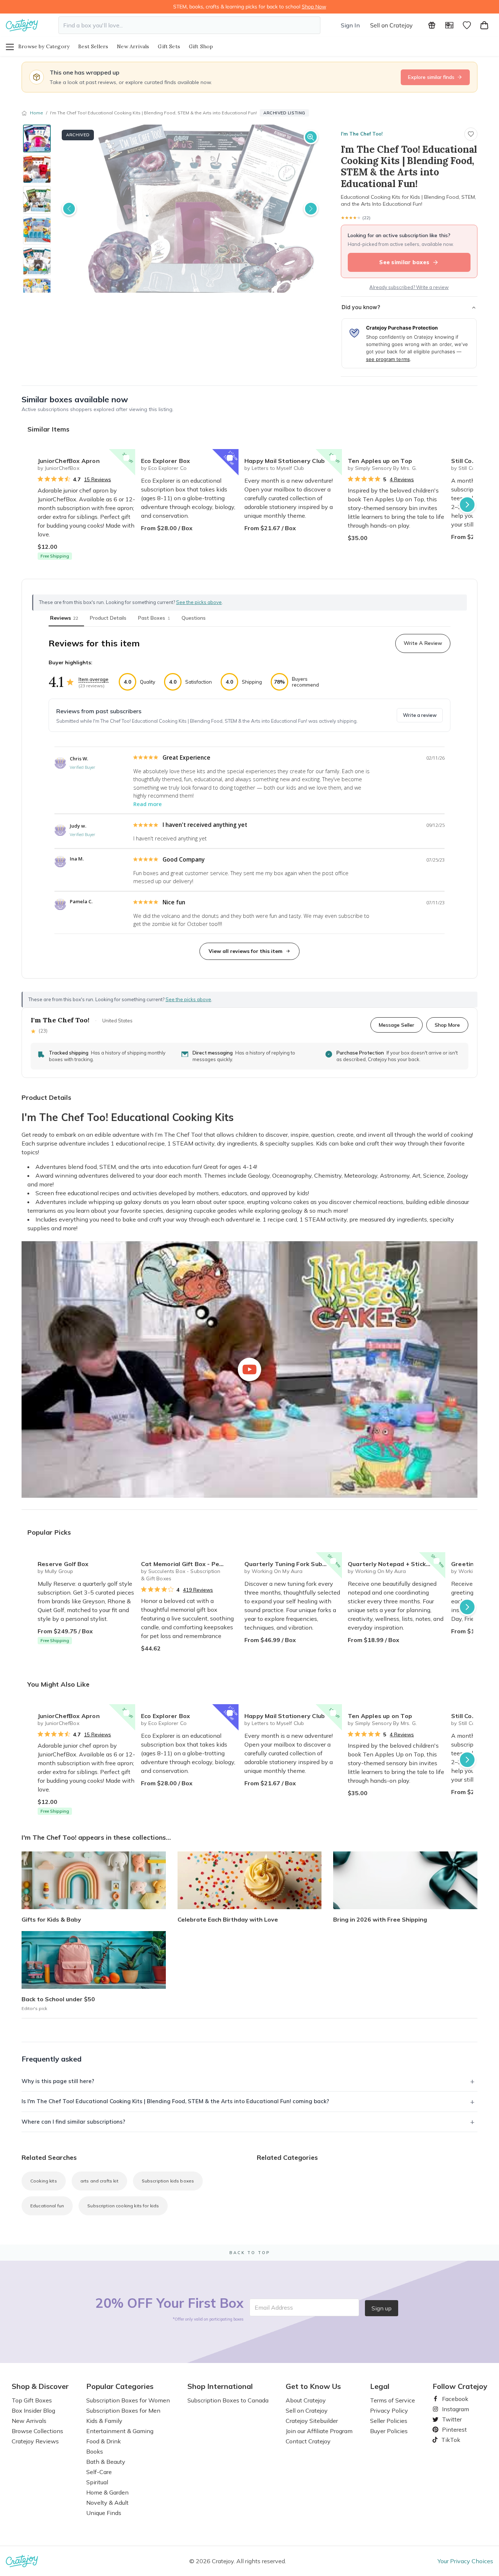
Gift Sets (169, 46)
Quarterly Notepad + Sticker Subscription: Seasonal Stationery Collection (397, 1564)
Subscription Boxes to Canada (228, 2400)
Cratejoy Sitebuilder (312, 2421)
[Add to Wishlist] (126, 458)
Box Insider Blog (33, 2410)
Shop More (447, 1025)
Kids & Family (104, 2421)
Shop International (220, 2386)
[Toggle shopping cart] (484, 25)
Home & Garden (107, 2492)
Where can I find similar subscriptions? (73, 2122)
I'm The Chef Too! (362, 134)
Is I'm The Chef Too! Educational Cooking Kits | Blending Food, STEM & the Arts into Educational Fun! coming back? (175, 2101)
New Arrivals (133, 46)
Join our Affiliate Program (319, 2431)
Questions (194, 618)
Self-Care (99, 2472)
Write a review (420, 715)
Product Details (108, 618)
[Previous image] (69, 209)
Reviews (64, 618)
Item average (94, 679)
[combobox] (189, 25)
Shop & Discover (40, 2386)
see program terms (388, 359)
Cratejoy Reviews (35, 2441)
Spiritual (97, 2482)
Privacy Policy (389, 2410)
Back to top (250, 2253)
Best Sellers (93, 46)
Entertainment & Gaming (120, 2431)
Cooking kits (44, 2181)
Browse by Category (44, 46)
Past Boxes (154, 618)
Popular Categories (120, 2386)
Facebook (452, 2399)
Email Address (274, 2307)
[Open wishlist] (467, 25)
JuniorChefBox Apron (69, 461)
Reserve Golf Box (63, 1564)
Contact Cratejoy (308, 2441)
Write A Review (423, 643)
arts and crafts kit (99, 2181)
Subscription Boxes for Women (128, 2400)
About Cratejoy (306, 2400)
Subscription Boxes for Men (123, 2410)
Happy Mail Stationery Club (285, 461)
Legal (380, 2386)
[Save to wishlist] (471, 134)
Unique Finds (104, 2513)
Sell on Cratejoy (391, 25)
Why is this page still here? (58, 2081)
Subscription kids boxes (168, 2181)
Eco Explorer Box (165, 461)
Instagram (453, 2409)
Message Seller (397, 1025)
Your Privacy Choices (465, 2561)
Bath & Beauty (106, 2462)
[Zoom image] (311, 137)
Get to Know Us (313, 2386)
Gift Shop (201, 46)
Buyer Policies (389, 2431)
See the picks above (188, 999)
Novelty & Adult (107, 2503)
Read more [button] (148, 804)
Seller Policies (389, 2421)
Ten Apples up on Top (380, 461)
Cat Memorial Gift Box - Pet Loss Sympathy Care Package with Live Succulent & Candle (190, 1564)
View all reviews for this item (245, 951)
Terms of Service (393, 2400)
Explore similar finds (431, 77)
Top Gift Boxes (32, 2400)
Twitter (449, 2419)
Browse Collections (37, 2431)
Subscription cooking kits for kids (123, 2206)
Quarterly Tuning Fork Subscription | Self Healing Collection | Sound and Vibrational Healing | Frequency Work (293, 1564)
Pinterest (452, 2429)
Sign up (382, 2308)
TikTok (448, 2440)
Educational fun (47, 2206)
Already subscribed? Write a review (409, 287)
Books (95, 2451)
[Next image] (311, 209)
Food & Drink (104, 2441)
